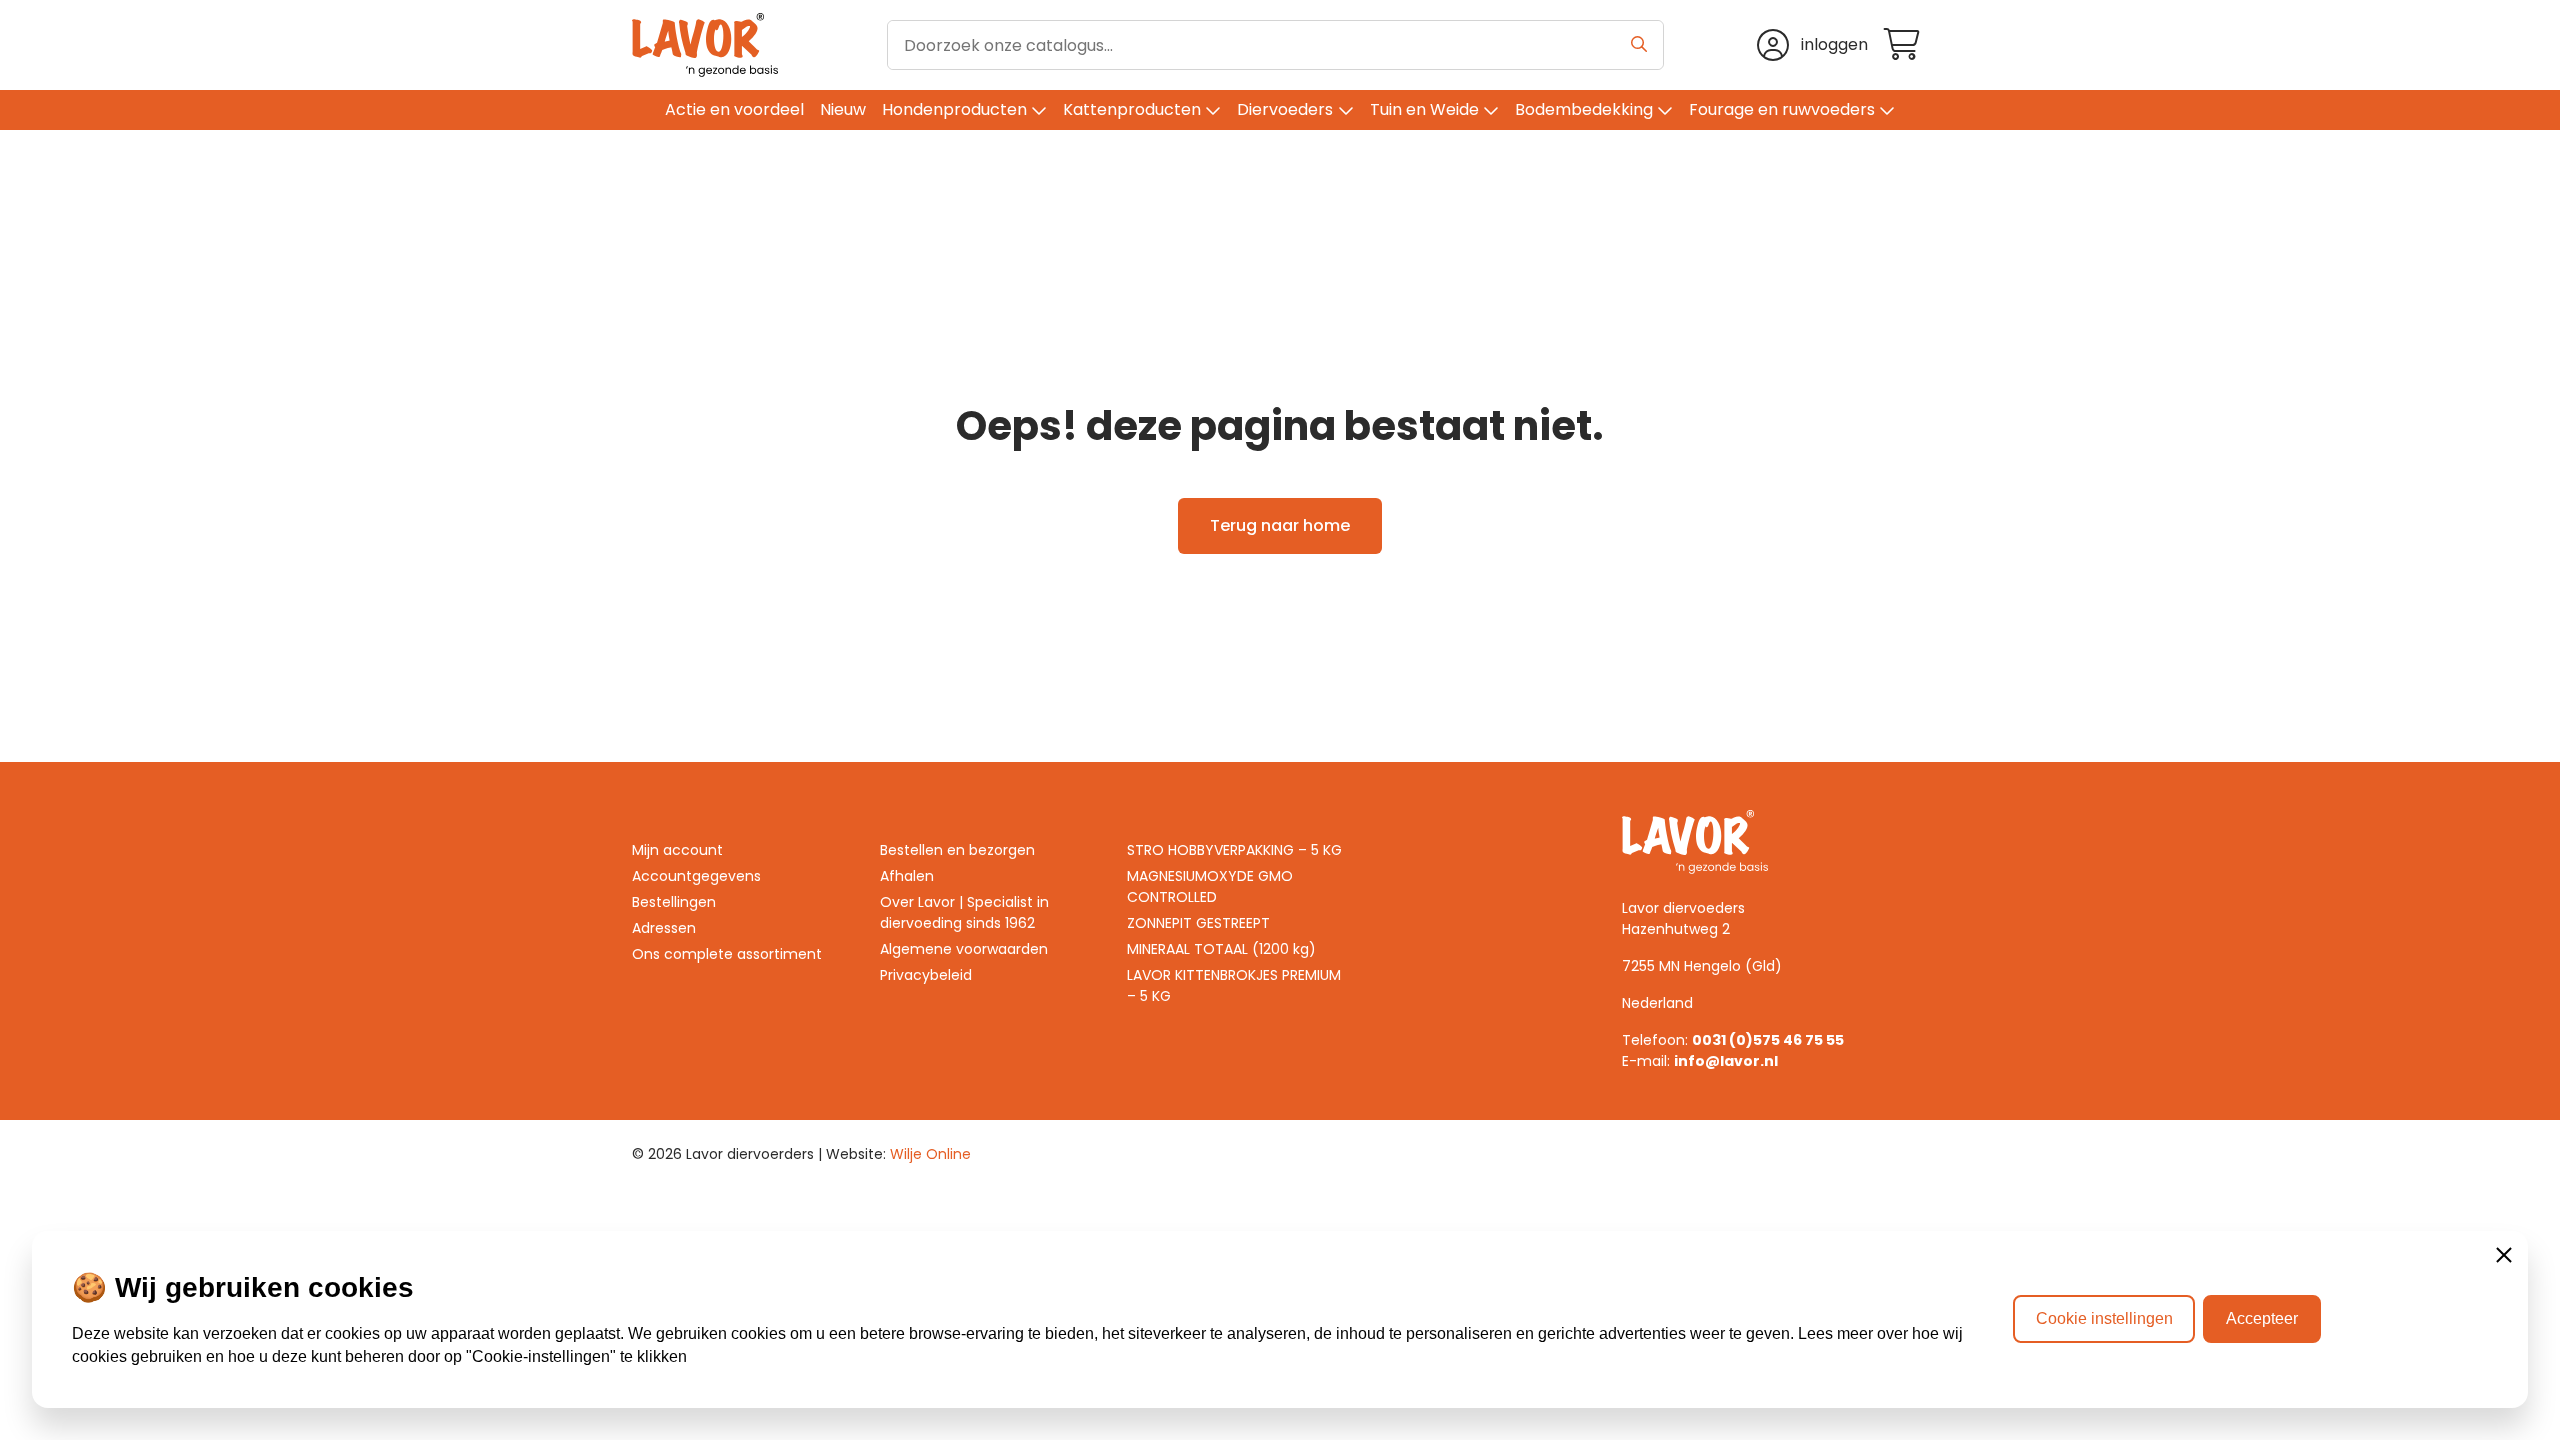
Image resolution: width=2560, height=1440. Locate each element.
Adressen (664, 928)
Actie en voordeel (734, 109)
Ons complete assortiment (727, 954)
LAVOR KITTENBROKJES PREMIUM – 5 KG (1234, 985)
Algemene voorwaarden (964, 949)
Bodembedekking (1584, 109)
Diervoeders (1285, 109)
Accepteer (2262, 1318)
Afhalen (907, 876)
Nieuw (843, 109)
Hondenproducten (954, 109)
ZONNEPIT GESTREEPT (1198, 923)
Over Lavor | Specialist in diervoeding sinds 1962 (964, 912)
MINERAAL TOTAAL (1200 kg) (1221, 949)
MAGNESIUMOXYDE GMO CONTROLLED (1210, 886)
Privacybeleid (926, 975)
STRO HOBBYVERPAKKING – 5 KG (1234, 850)
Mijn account (677, 850)
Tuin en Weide (1424, 109)
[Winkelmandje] (1906, 45)
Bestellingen (674, 902)
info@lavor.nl (1726, 1061)
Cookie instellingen (2104, 1318)
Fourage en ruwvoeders (1782, 109)
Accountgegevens (696, 876)
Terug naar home (1280, 525)
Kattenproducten (1132, 109)
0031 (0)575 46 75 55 (1768, 1040)
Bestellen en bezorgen (957, 850)
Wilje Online (930, 1154)
